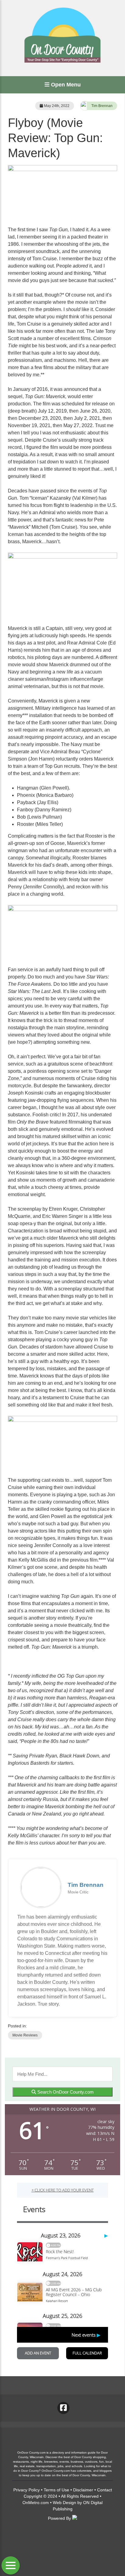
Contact (105, 2490)
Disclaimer (83, 2490)
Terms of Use (56, 2490)
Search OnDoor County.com (65, 2092)
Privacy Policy (27, 2490)
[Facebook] (63, 2408)
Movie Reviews (25, 2035)
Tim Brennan (102, 106)
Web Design (64, 2503)
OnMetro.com (36, 2503)
